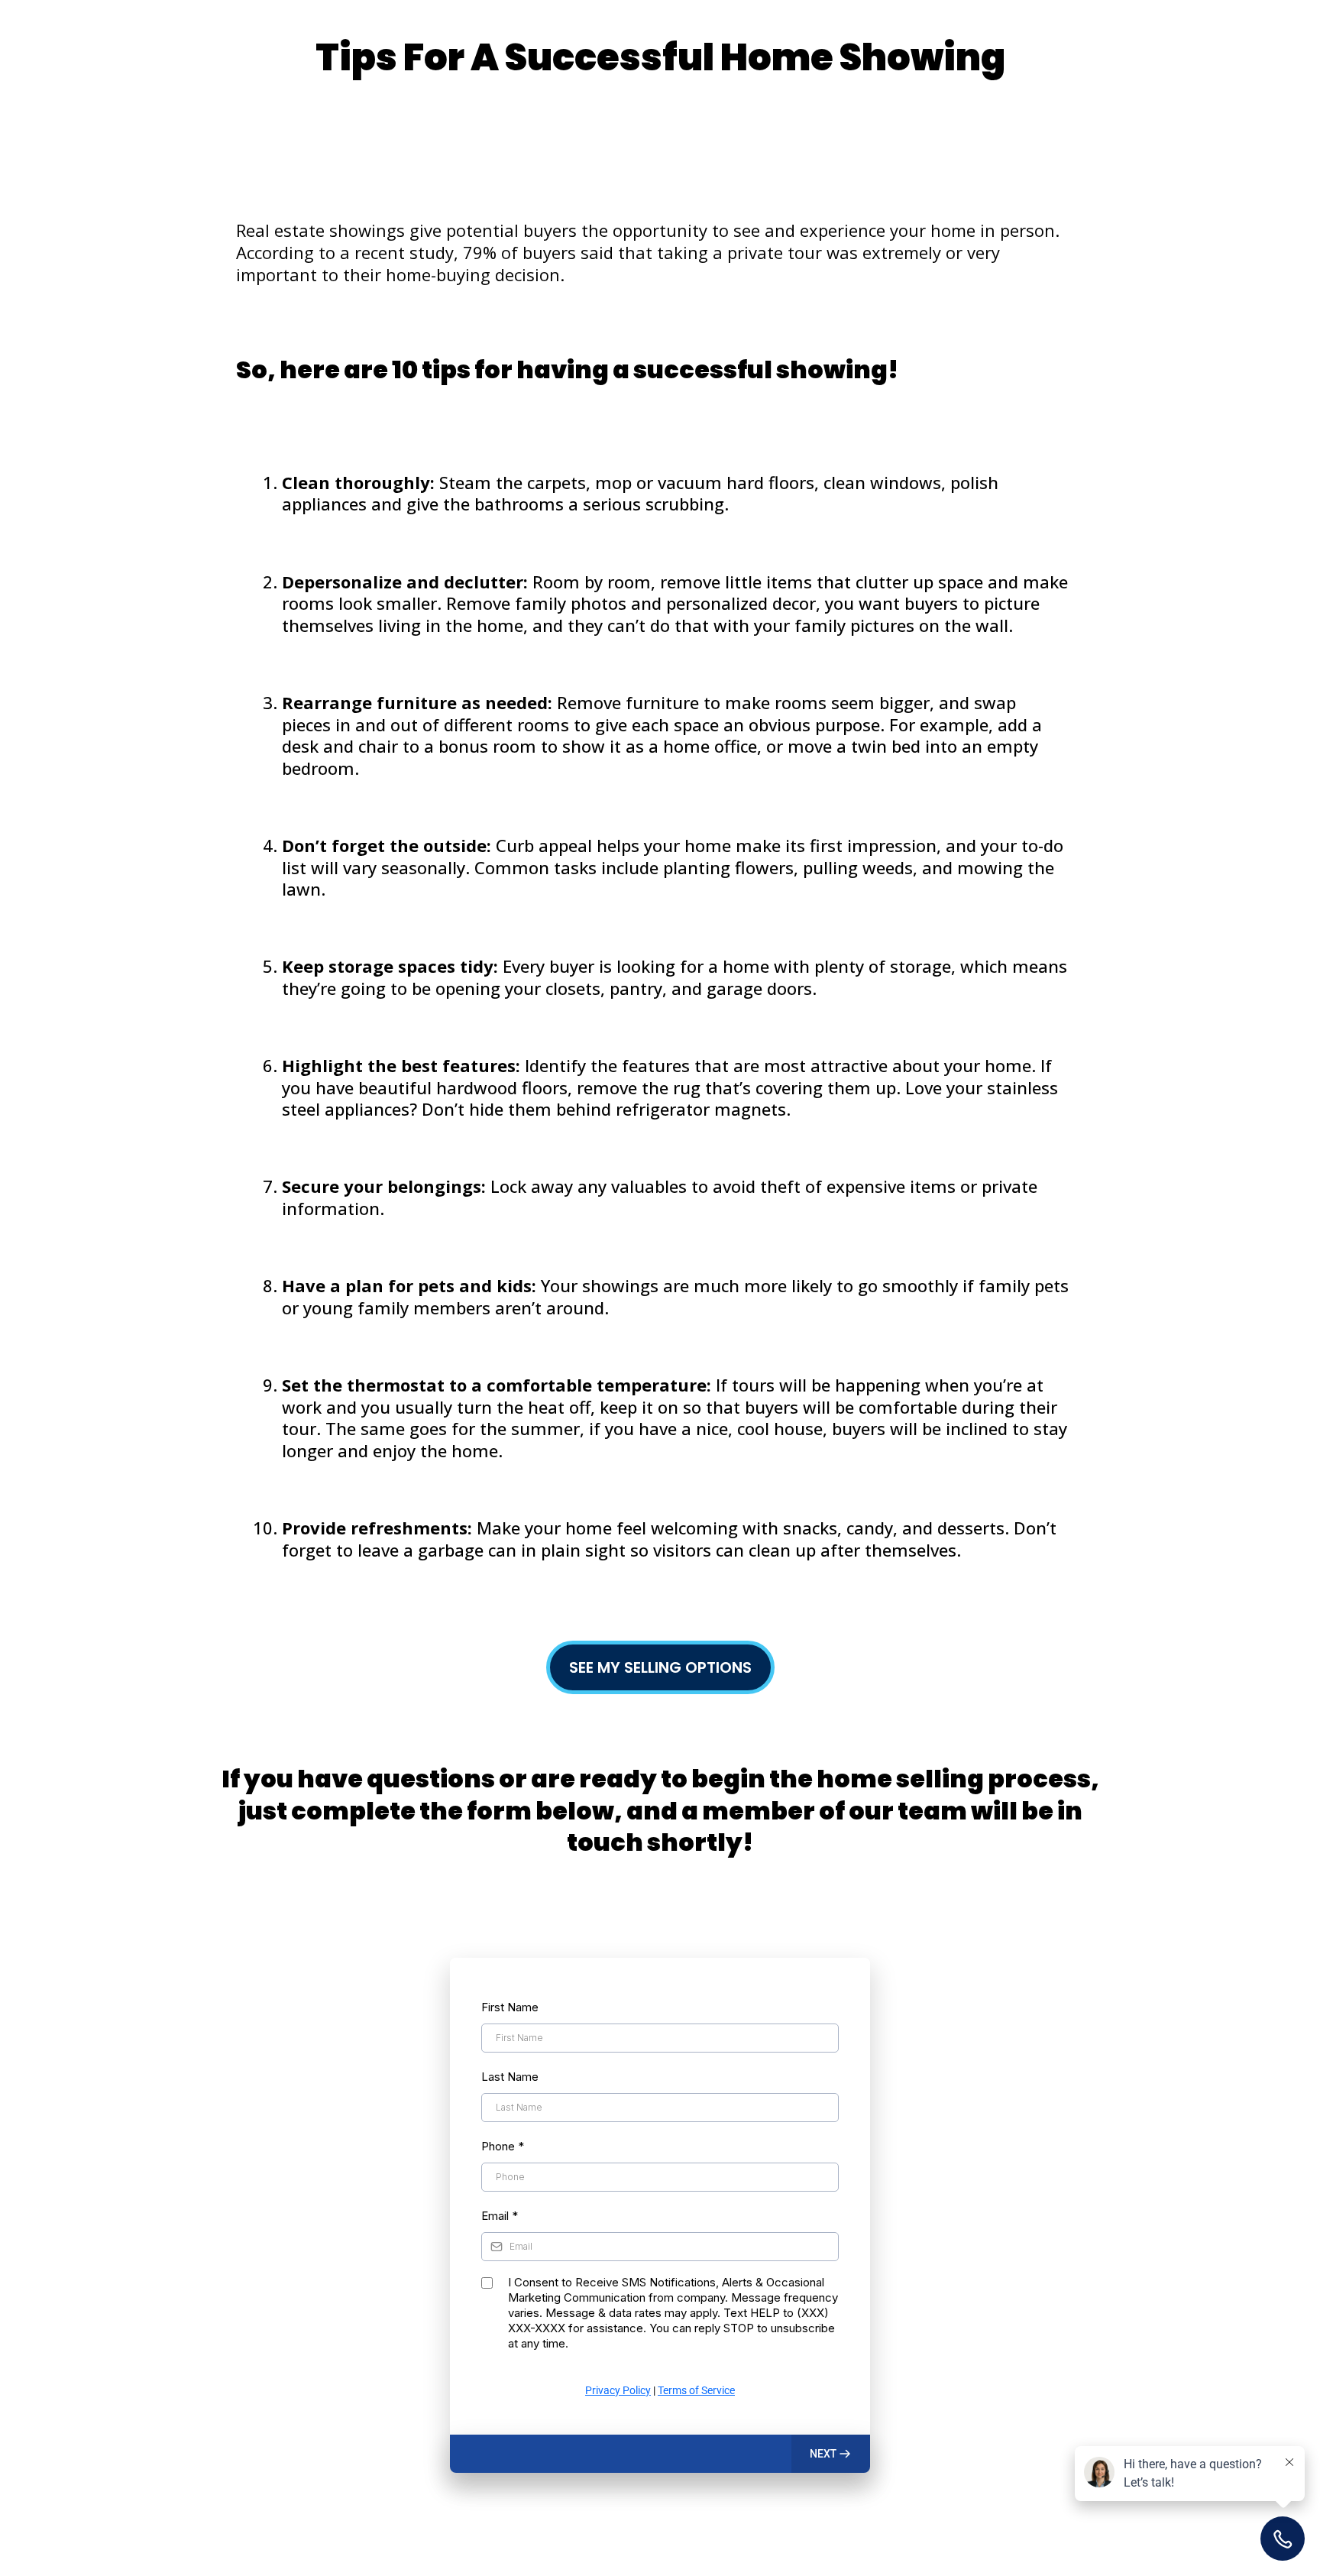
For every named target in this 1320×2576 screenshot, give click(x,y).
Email (500, 2216)
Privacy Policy (618, 2390)
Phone (503, 2146)
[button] (831, 2454)
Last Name (510, 2077)
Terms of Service (696, 2390)
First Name (510, 2007)
